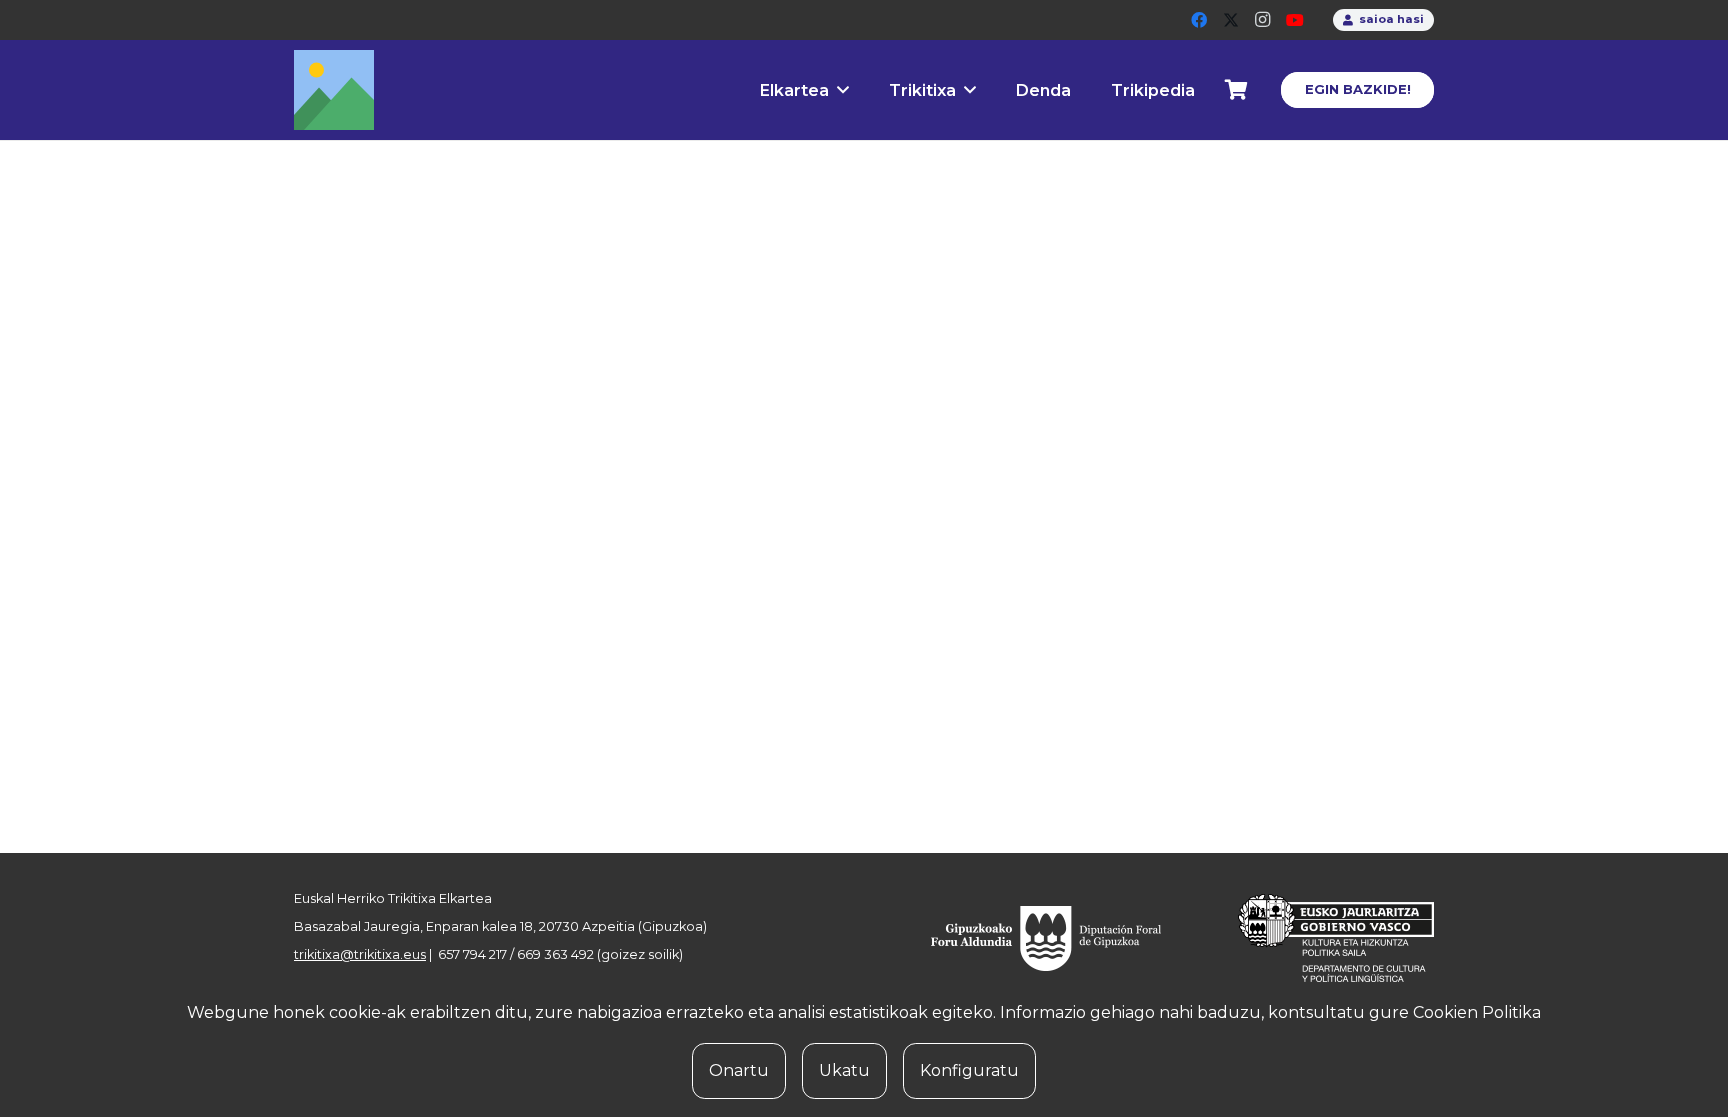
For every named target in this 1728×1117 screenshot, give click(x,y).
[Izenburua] (334, 90)
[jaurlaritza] (1321, 938)
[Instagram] (1263, 20)
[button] (843, 89)
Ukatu (844, 1070)
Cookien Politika (1477, 1012)
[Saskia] (1237, 90)
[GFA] (1060, 938)
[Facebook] (1199, 20)
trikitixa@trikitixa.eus (360, 954)
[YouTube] (1295, 20)
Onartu (739, 1070)
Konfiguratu (969, 1070)
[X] (1231, 20)
